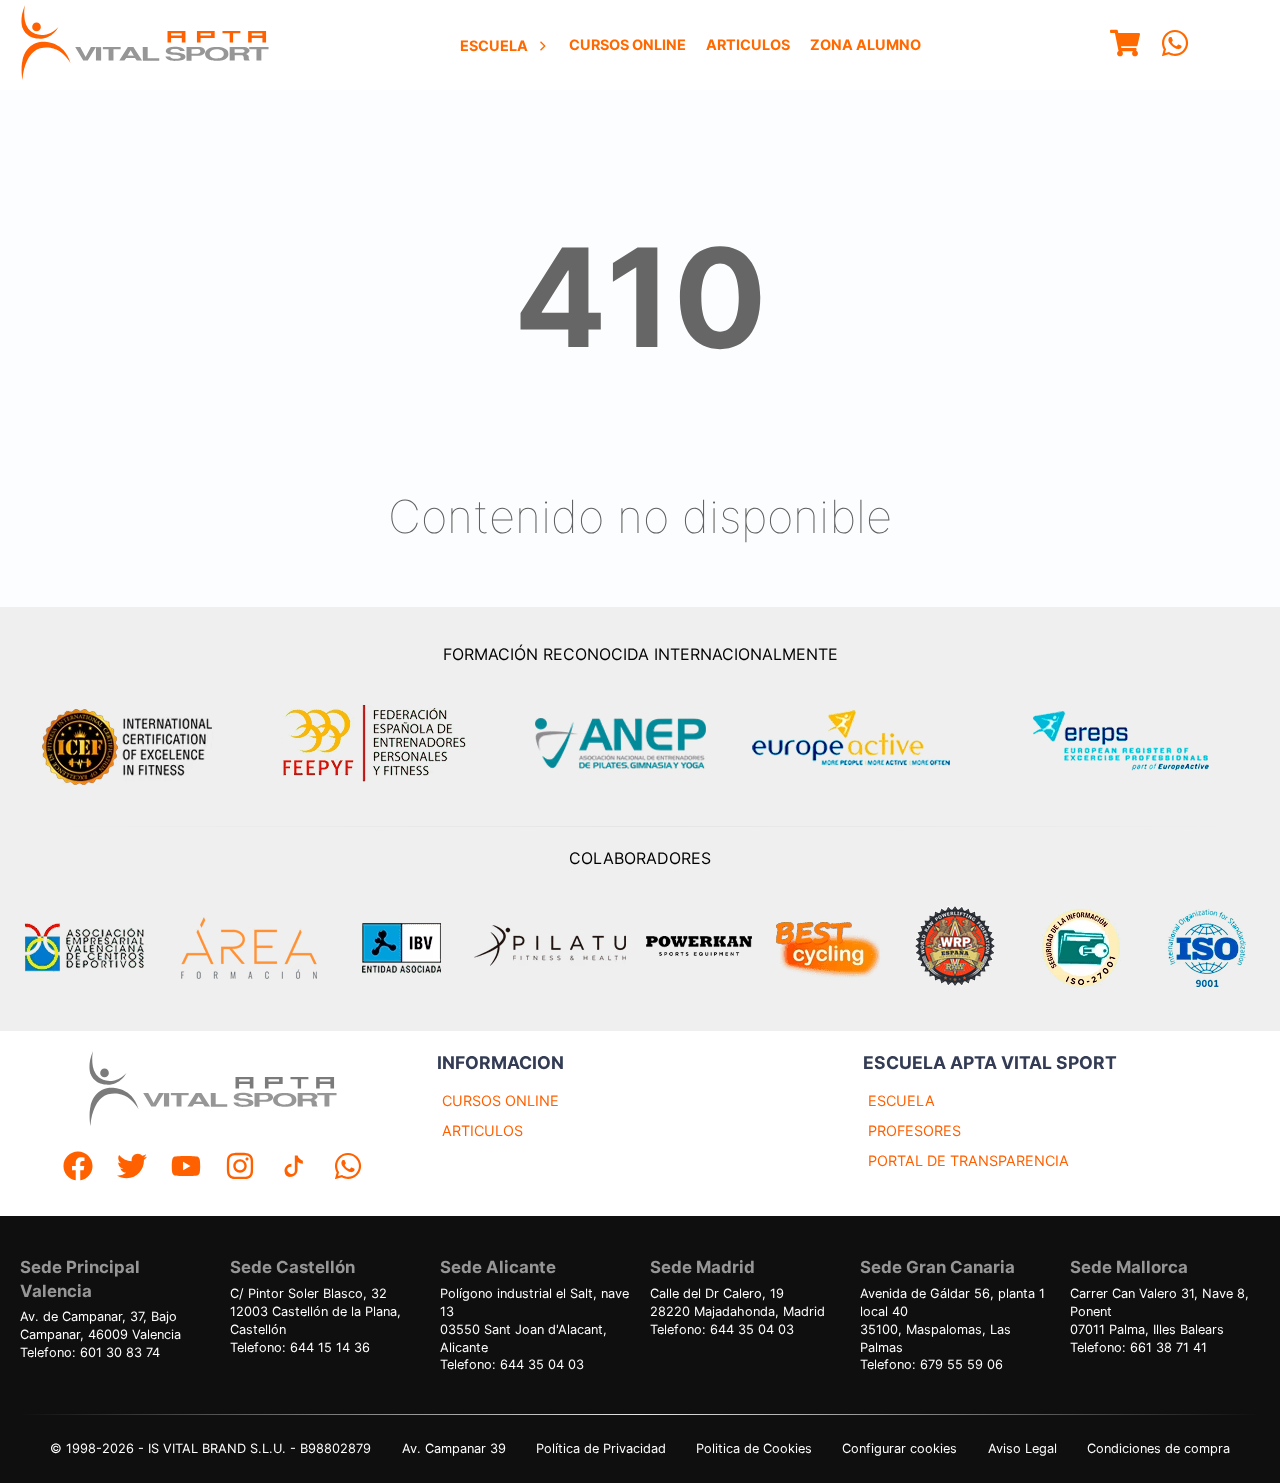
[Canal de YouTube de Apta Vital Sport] (186, 1168)
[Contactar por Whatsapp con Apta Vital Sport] (1175, 45)
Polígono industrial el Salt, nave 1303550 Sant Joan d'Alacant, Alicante (534, 1320)
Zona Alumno (865, 44)
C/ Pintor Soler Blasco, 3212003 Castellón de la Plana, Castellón (315, 1311)
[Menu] (1125, 45)
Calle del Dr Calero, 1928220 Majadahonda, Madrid (737, 1302)
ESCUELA (901, 1100)
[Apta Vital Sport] (145, 45)
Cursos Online (627, 44)
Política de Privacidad (601, 1448)
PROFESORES (914, 1130)
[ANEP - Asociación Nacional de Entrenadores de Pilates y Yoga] (618, 743)
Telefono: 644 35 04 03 (512, 1364)
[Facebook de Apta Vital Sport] (78, 1168)
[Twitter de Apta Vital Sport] (132, 1168)
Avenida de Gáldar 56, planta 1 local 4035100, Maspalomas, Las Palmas (952, 1320)
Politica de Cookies (754, 1448)
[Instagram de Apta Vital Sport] (240, 1168)
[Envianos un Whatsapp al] (348, 1168)
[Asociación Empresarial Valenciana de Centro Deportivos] (84, 948)
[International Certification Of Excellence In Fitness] (132, 744)
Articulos (748, 44)
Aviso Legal (1022, 1448)
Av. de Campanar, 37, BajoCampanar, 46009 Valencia (100, 1325)
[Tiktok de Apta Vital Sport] (294, 1168)
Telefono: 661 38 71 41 (1138, 1347)
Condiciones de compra (1158, 1448)
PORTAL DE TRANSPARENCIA (968, 1160)
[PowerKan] (699, 948)
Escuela (494, 45)
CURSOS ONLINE (500, 1100)
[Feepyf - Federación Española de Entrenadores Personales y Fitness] (375, 743)
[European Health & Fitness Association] (872, 743)
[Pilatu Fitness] (550, 948)
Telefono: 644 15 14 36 (300, 1347)
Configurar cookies (899, 1448)
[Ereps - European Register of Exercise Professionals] (1137, 743)
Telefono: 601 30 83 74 (90, 1352)
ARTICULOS (482, 1130)
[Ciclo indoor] (827, 948)
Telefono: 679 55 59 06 (931, 1364)
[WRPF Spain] (955, 948)
